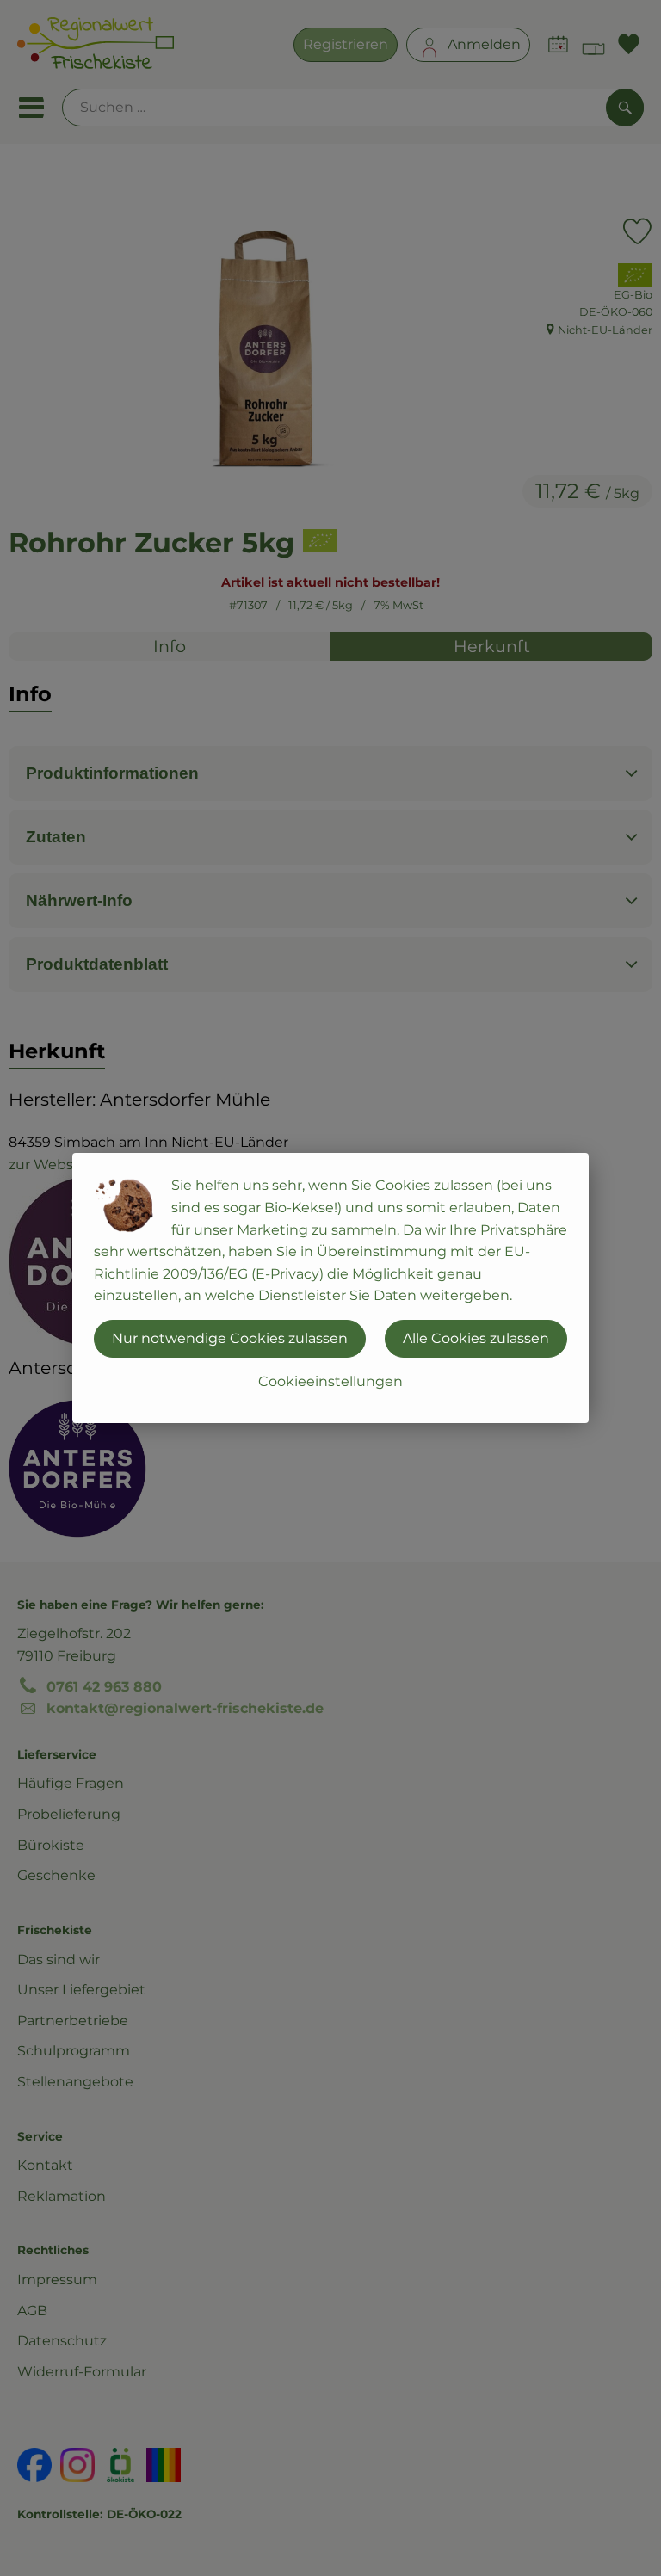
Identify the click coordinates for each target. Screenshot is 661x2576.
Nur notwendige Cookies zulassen (230, 1338)
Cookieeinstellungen (330, 1381)
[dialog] (330, 1288)
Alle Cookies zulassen (476, 1338)
